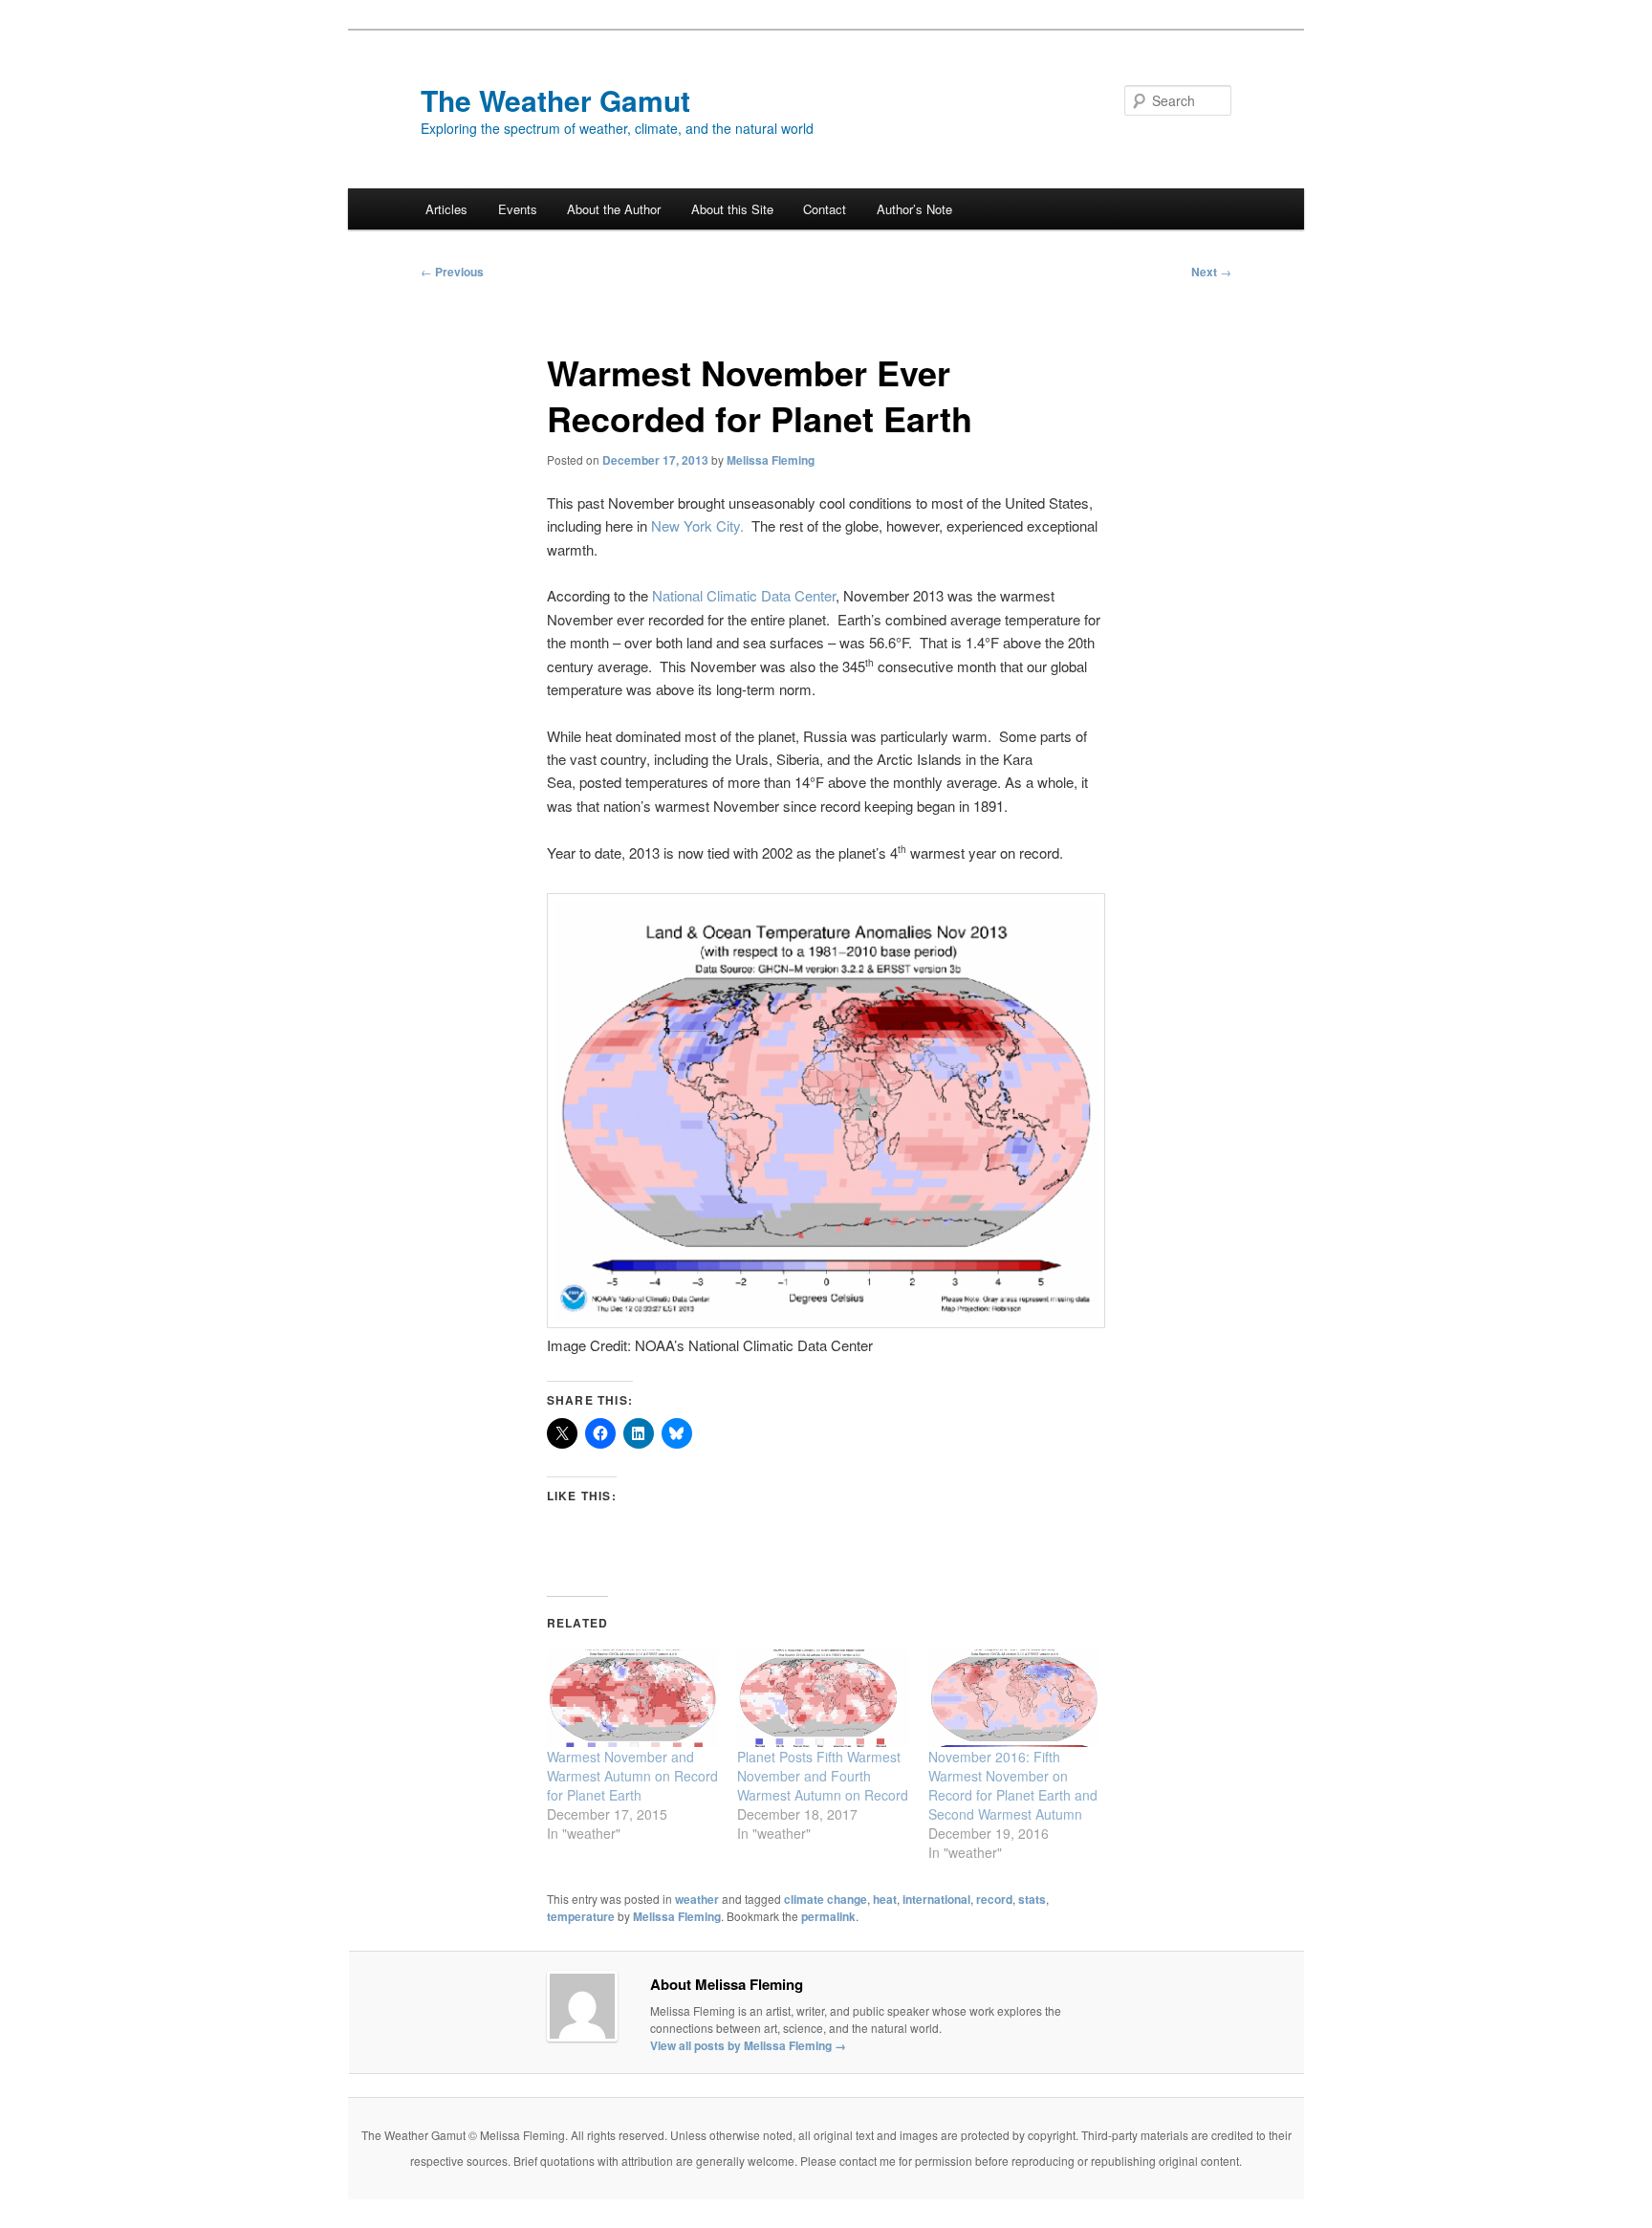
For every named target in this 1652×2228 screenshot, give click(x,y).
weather (697, 1899)
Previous (452, 272)
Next (1211, 272)
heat (885, 1899)
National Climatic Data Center (744, 595)
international (936, 1899)
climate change (826, 1899)
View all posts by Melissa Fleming (748, 2045)
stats (1032, 1899)
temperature (581, 1916)
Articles (446, 209)
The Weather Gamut (555, 100)
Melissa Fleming (771, 460)
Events (518, 209)
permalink (828, 1916)
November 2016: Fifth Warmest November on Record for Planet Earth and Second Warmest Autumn (1013, 1785)
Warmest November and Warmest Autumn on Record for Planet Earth (632, 1776)
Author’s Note (914, 209)
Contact (825, 209)
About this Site (732, 209)
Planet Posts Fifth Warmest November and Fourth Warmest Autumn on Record (823, 1776)
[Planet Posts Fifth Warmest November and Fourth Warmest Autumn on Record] (823, 1699)
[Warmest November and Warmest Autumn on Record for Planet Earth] (632, 1699)
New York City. (697, 525)
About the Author (614, 209)
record (994, 1899)
